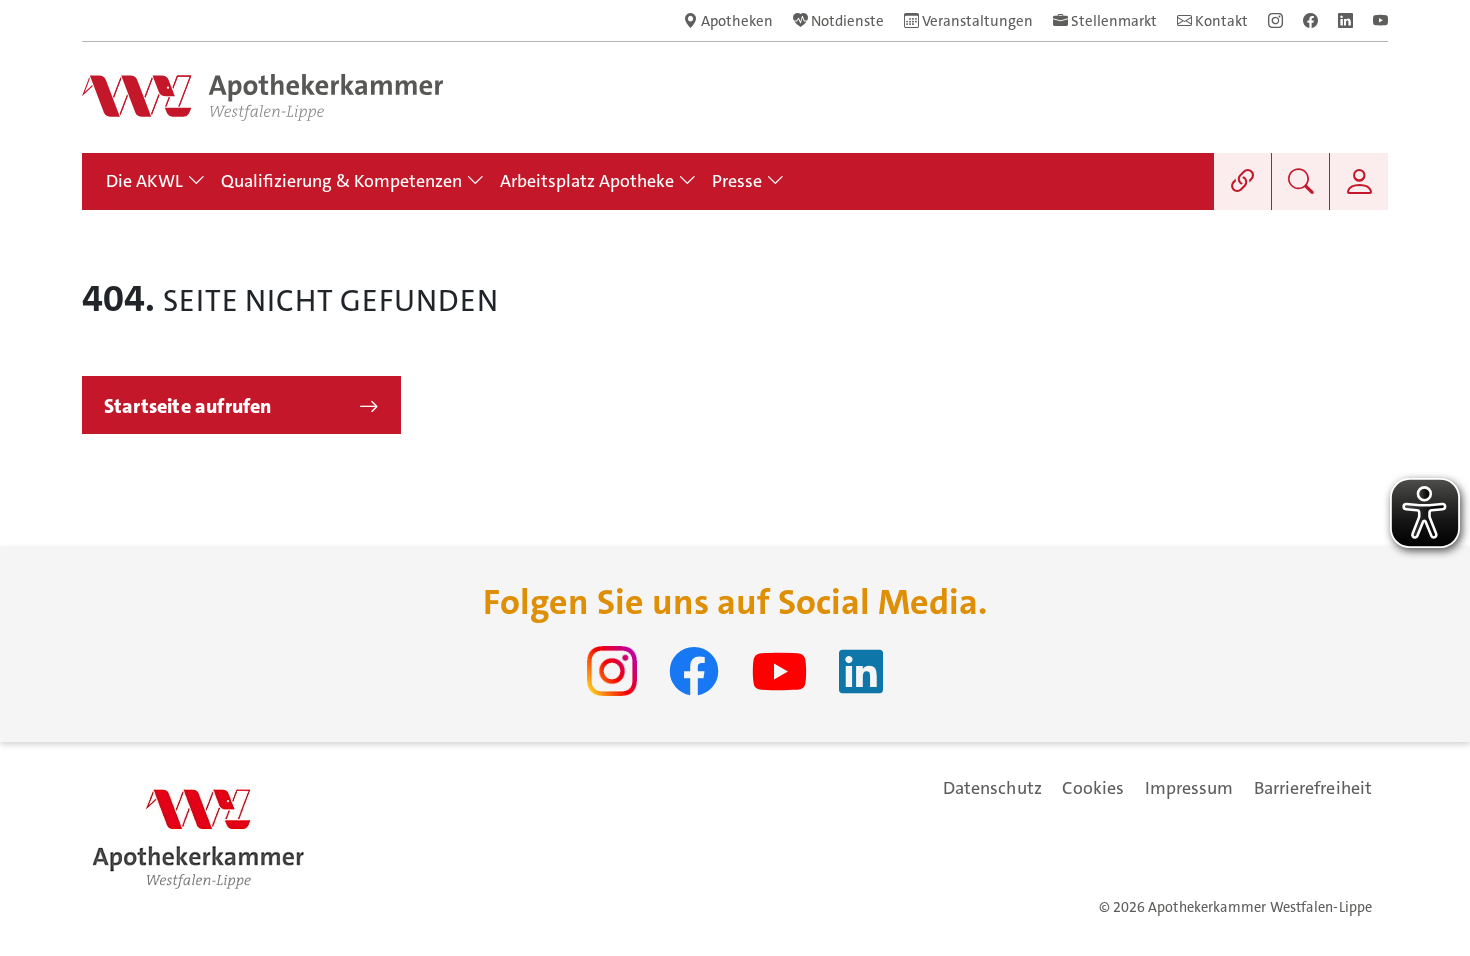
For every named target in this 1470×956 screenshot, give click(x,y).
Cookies (1093, 788)
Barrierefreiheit (1313, 788)
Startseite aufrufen (188, 406)
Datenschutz (992, 788)
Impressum (1189, 788)
